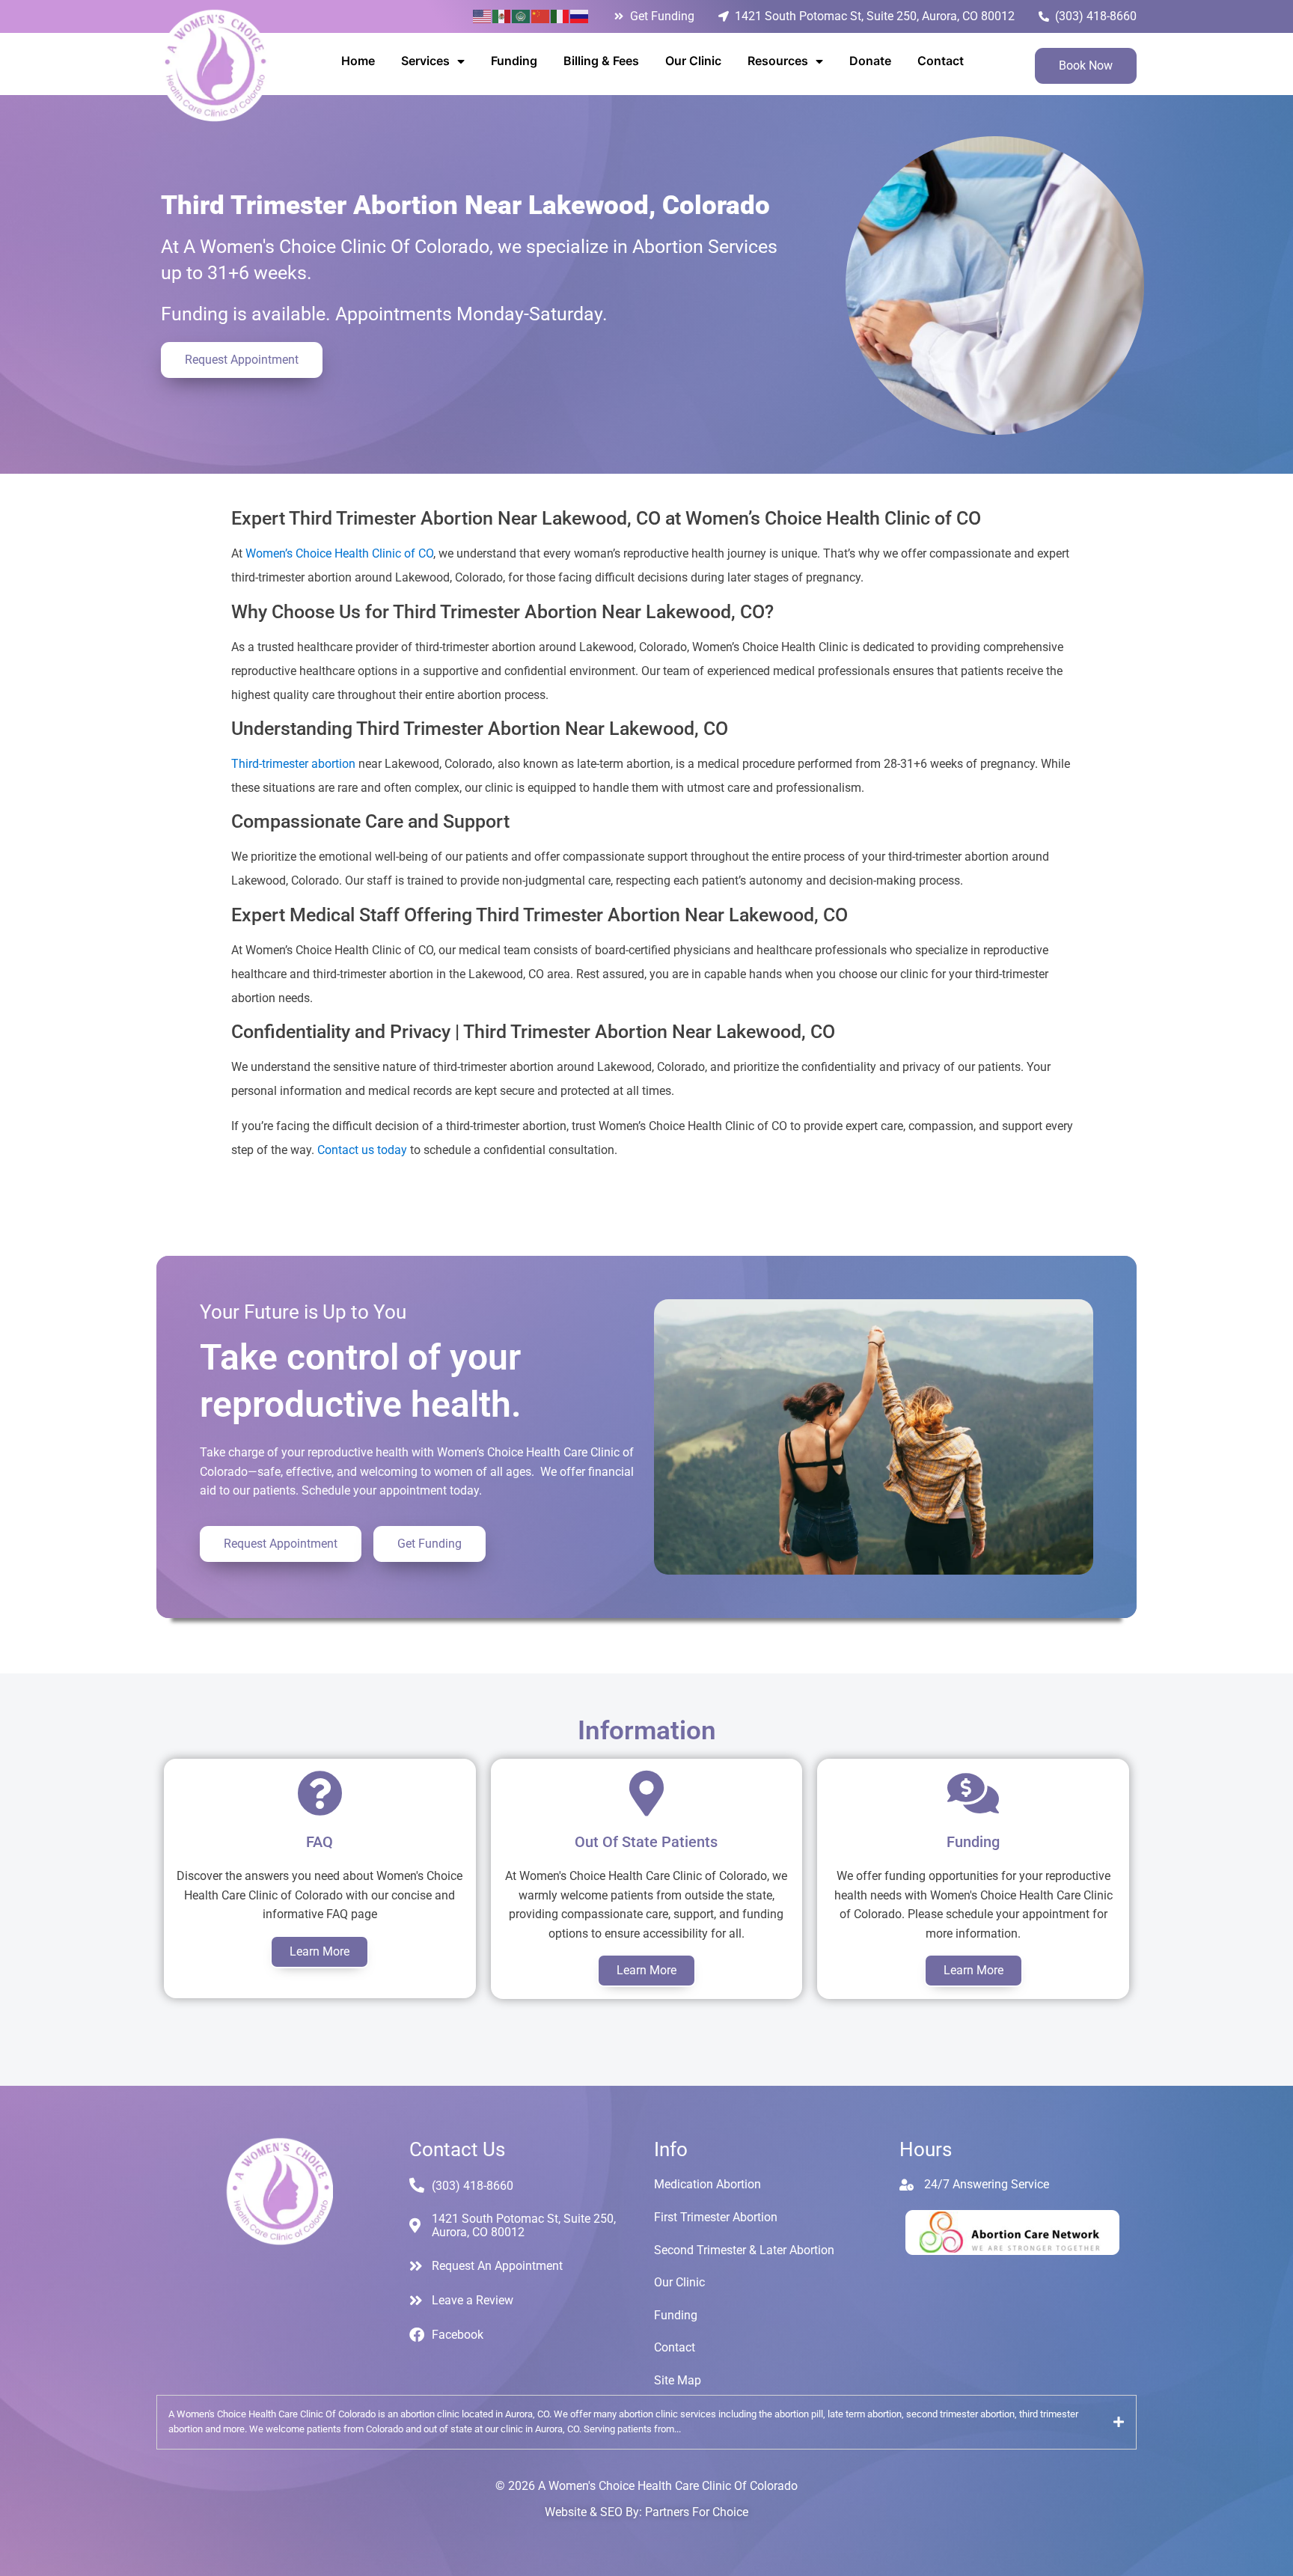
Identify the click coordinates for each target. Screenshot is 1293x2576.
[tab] (646, 2423)
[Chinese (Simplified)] (541, 16)
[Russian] (580, 16)
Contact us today (362, 1150)
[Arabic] (522, 16)
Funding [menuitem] (514, 61)
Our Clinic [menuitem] (693, 61)
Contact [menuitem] (941, 61)
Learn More (320, 1951)
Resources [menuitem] (778, 61)
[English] (483, 16)
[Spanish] (502, 16)
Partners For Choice (697, 2512)
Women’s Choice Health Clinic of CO (339, 553)
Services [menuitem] (425, 61)
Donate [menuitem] (870, 61)
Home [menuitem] (358, 61)
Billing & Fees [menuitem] (601, 61)
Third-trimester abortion (293, 764)
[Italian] (560, 16)
